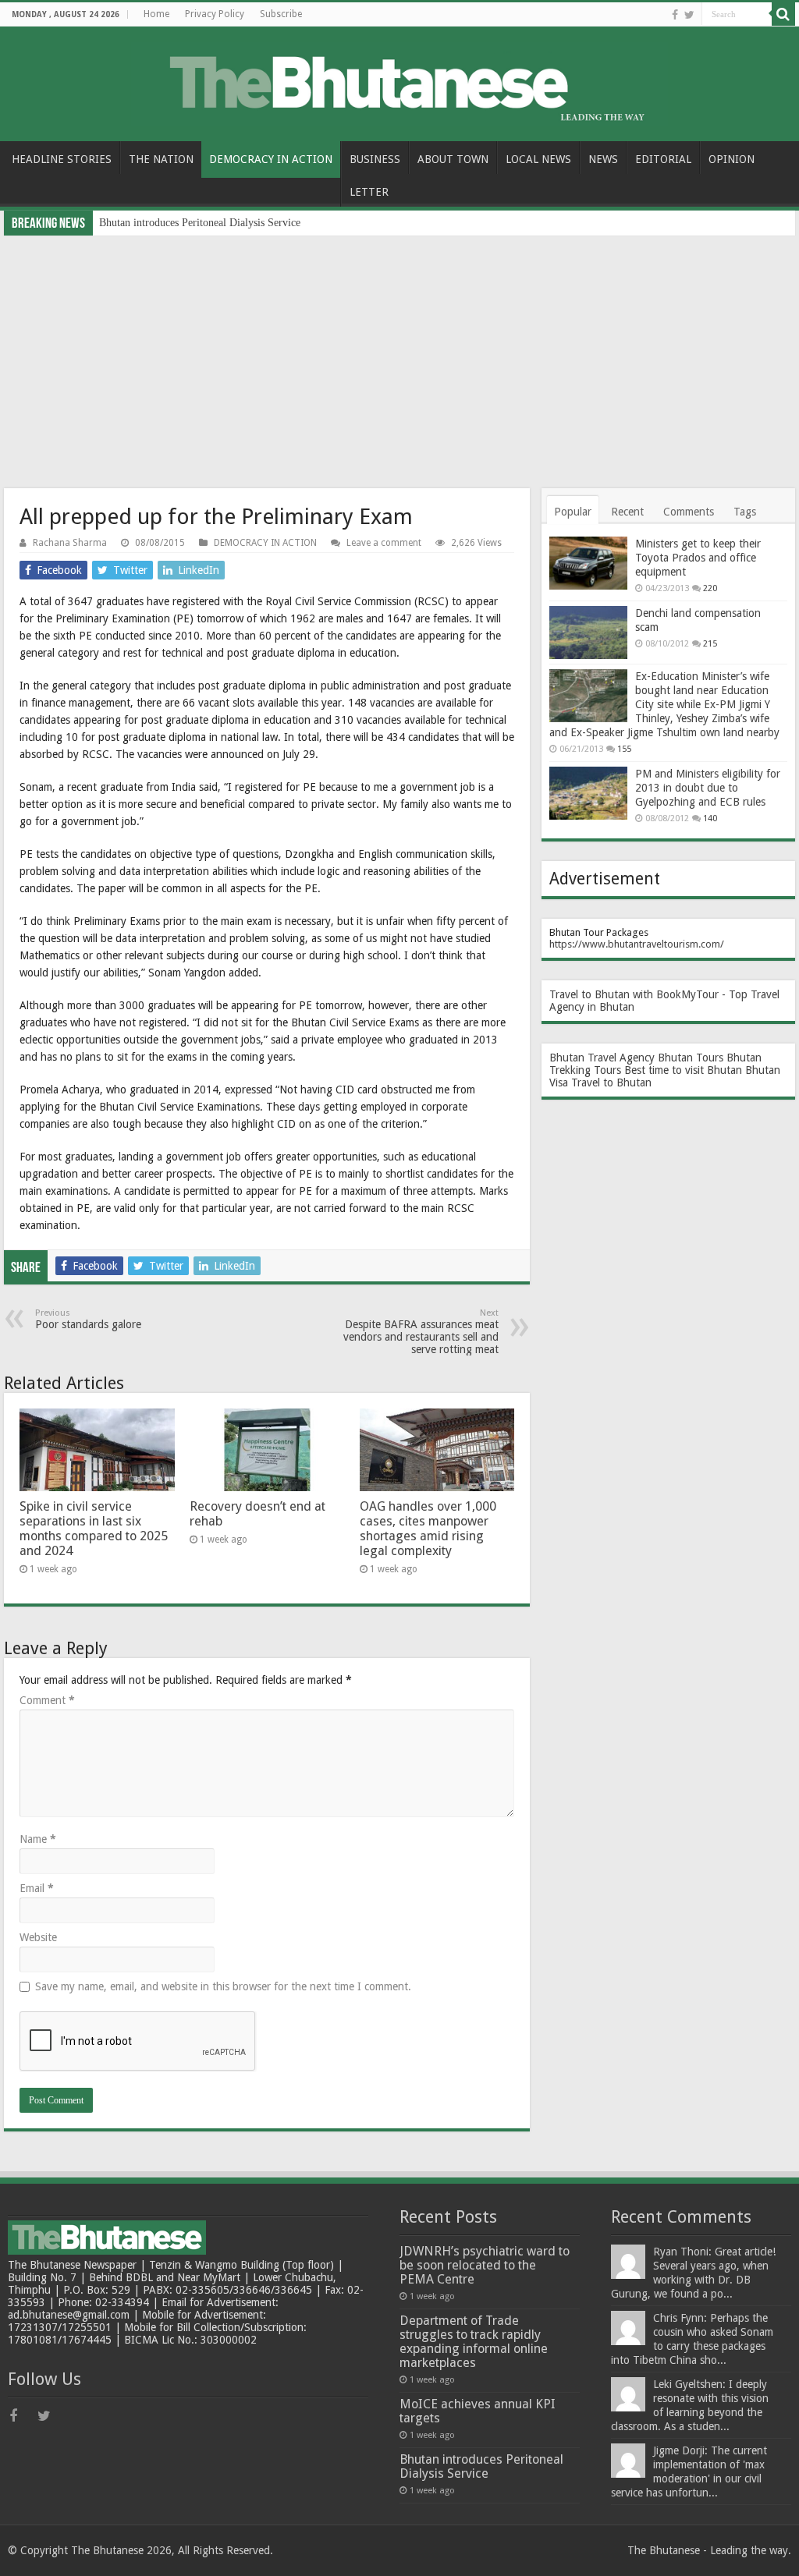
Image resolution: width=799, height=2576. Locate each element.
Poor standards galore (88, 1319)
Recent (627, 512)
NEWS (603, 159)
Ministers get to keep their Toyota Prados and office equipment (698, 558)
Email (37, 1888)
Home (156, 14)
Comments (689, 512)
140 (710, 819)
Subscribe (281, 14)
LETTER (369, 192)
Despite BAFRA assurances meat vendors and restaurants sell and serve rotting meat (421, 1332)
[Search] (783, 14)
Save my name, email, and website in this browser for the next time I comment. (223, 1986)
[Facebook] (675, 15)
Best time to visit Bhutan (683, 1070)
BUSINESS (375, 159)
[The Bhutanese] (400, 81)
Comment (47, 1700)
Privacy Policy (215, 14)
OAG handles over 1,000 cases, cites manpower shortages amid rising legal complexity (428, 1529)
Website (38, 1937)
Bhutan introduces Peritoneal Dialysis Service (200, 223)
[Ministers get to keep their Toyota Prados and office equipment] (588, 563)
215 (710, 644)
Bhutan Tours (691, 1058)
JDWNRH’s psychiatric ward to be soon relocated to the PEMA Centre (485, 2265)
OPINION (732, 159)
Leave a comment (384, 543)
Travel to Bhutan (611, 1082)
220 (710, 588)
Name (38, 1839)
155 (624, 749)
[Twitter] (689, 15)
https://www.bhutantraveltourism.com (635, 944)
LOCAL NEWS (538, 159)
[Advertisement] (399, 353)
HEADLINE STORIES (62, 159)
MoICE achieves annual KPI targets (478, 2411)
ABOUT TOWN (453, 159)
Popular (573, 512)
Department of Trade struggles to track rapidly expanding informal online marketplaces (474, 2342)
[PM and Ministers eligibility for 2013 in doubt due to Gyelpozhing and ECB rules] (588, 793)
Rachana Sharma (70, 543)
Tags (745, 512)
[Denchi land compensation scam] (588, 632)
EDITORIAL (663, 159)
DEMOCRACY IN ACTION (271, 159)
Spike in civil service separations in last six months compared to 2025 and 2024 (94, 1529)
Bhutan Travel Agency (602, 1058)
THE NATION (161, 159)
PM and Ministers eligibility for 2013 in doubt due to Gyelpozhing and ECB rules (708, 788)
